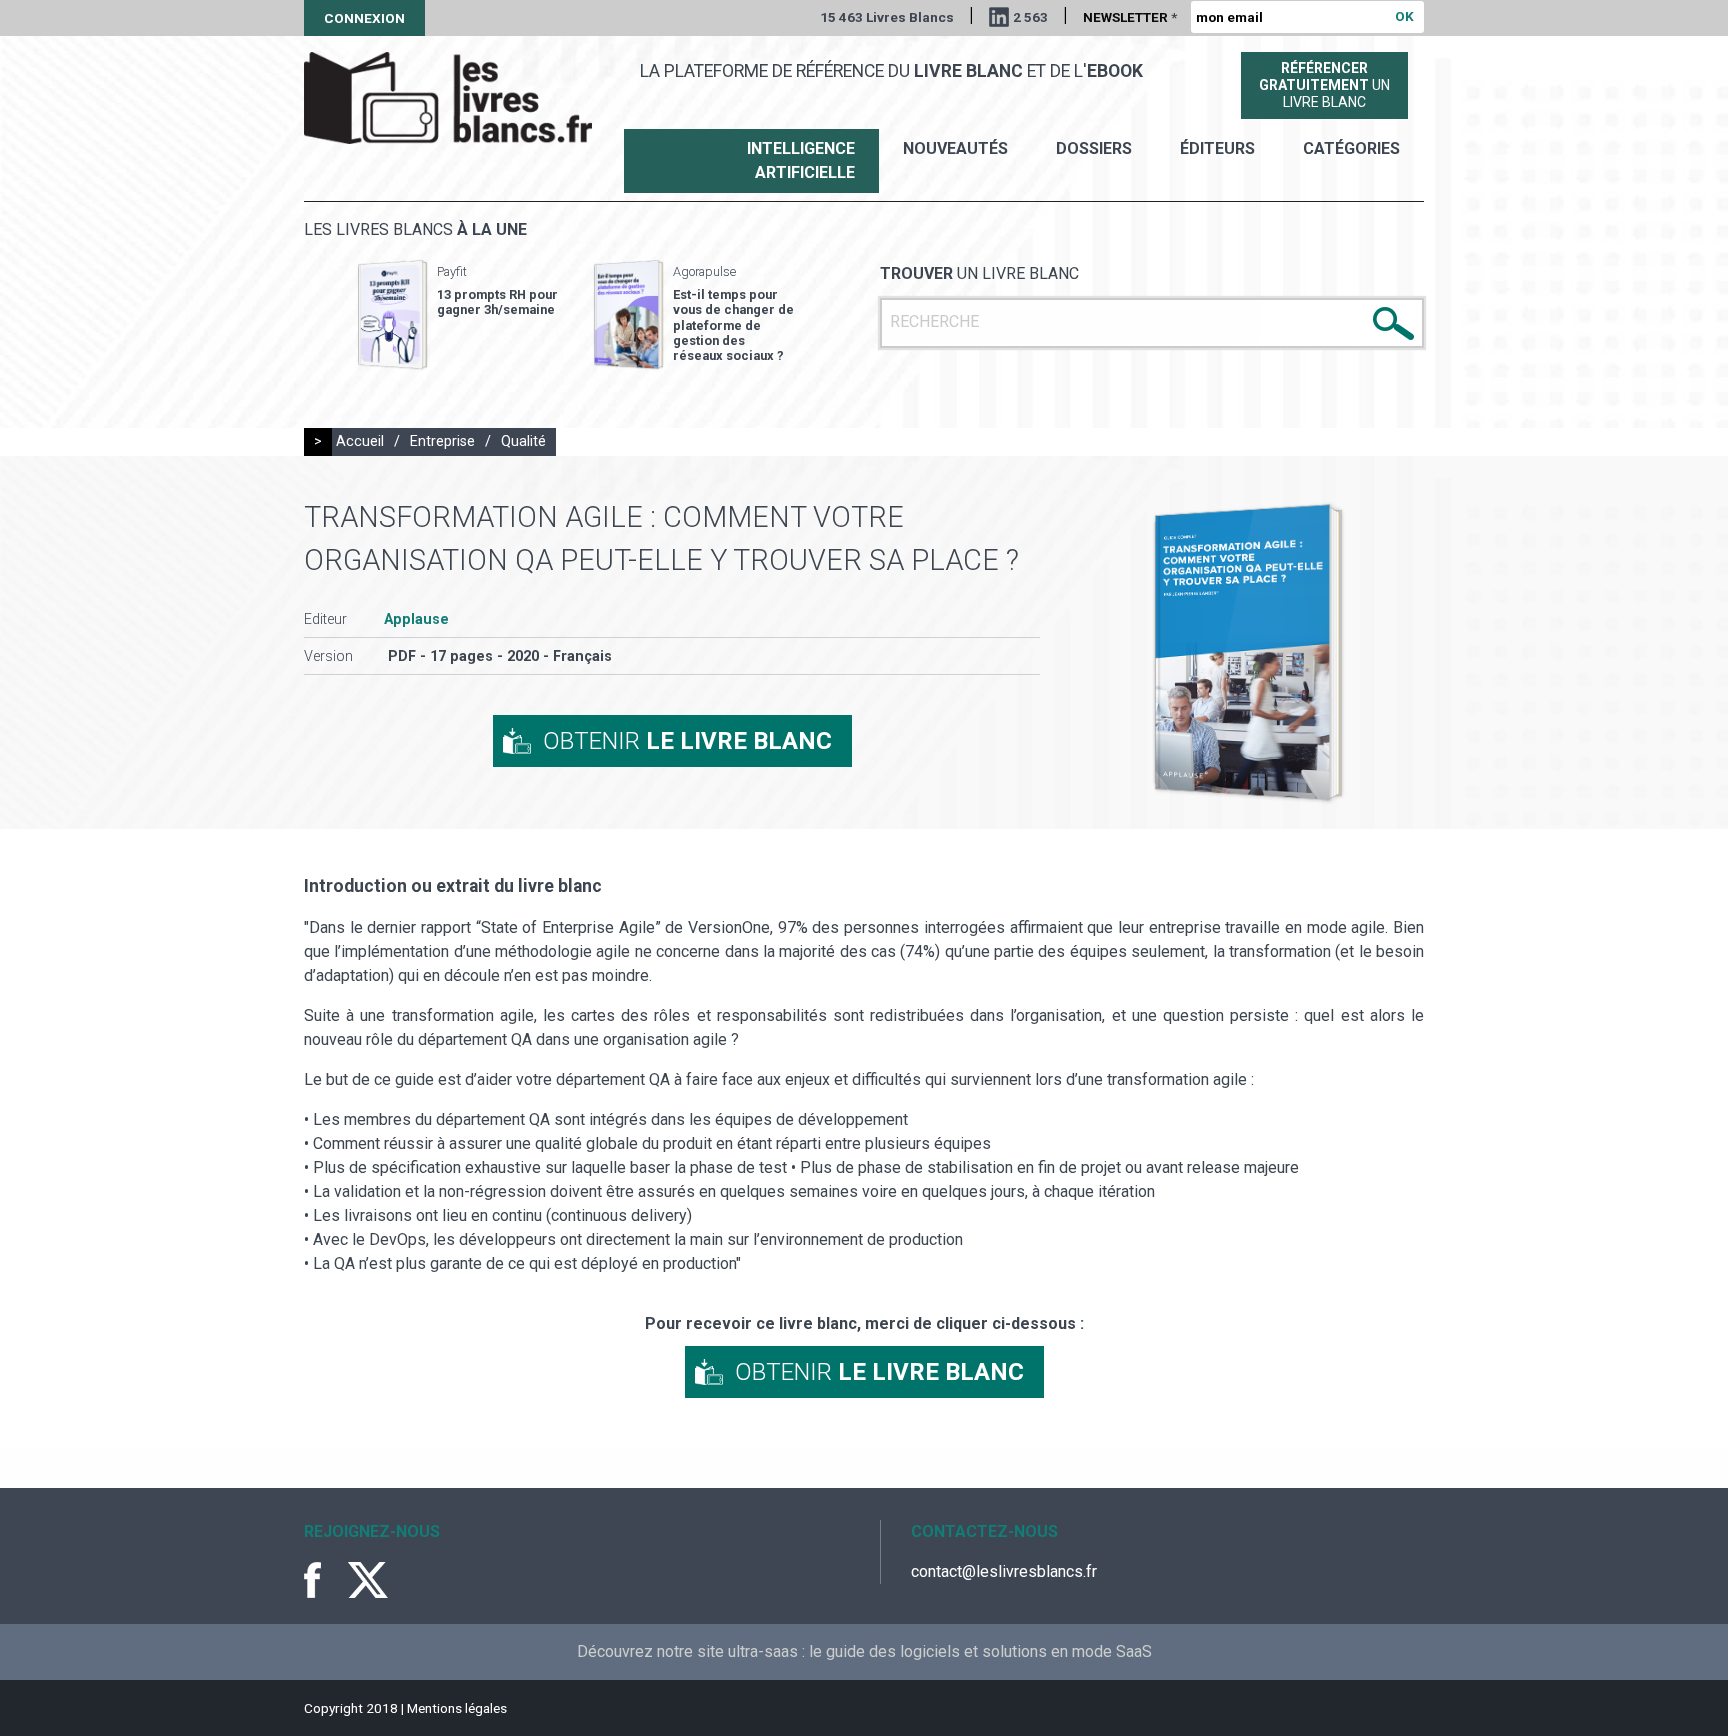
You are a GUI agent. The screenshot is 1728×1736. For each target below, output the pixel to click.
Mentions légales (457, 1708)
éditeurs (1217, 148)
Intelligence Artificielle (801, 160)
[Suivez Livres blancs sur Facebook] (324, 1580)
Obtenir (687, 741)
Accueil (360, 441)
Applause (416, 619)
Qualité (523, 441)
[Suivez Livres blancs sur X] (368, 1580)
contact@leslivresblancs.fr (1004, 1571)
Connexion (364, 18)
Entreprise (442, 441)
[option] (458, 315)
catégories (1351, 148)
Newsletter (1130, 17)
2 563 (1030, 17)
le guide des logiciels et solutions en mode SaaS (980, 1651)
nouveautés (955, 148)
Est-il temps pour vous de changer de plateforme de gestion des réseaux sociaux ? (733, 325)
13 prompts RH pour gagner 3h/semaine (497, 302)
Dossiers (1094, 148)
